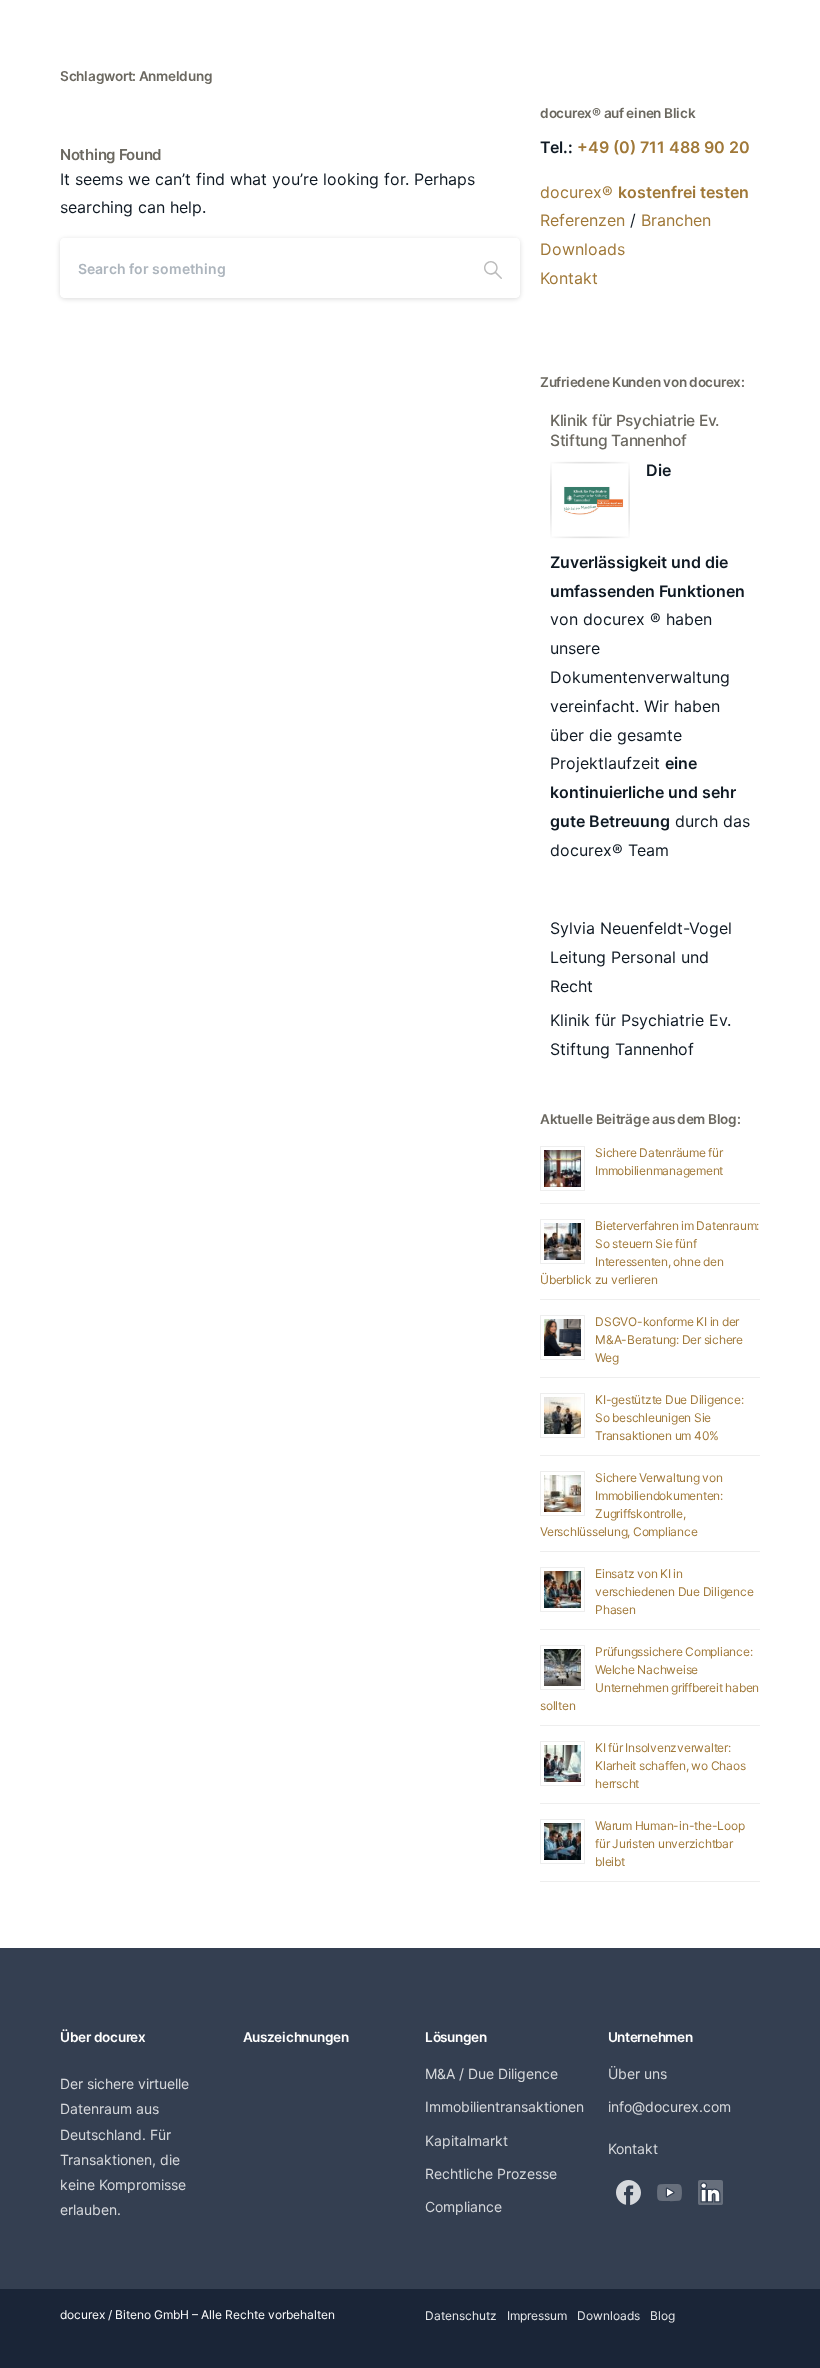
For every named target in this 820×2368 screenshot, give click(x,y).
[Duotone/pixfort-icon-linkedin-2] (710, 2192)
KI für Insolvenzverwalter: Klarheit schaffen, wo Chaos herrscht (670, 1765)
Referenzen (582, 220)
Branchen (676, 220)
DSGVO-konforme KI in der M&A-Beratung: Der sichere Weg (669, 1339)
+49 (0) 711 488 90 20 (663, 147)
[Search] (493, 268)
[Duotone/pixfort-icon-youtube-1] (669, 2192)
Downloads (582, 249)
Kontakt (569, 278)
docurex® (644, 192)
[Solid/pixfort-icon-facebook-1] (628, 2192)
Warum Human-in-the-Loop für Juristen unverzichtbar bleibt (669, 1843)
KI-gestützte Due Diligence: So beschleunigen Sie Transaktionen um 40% (669, 1417)
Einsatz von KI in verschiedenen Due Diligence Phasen (674, 1591)
